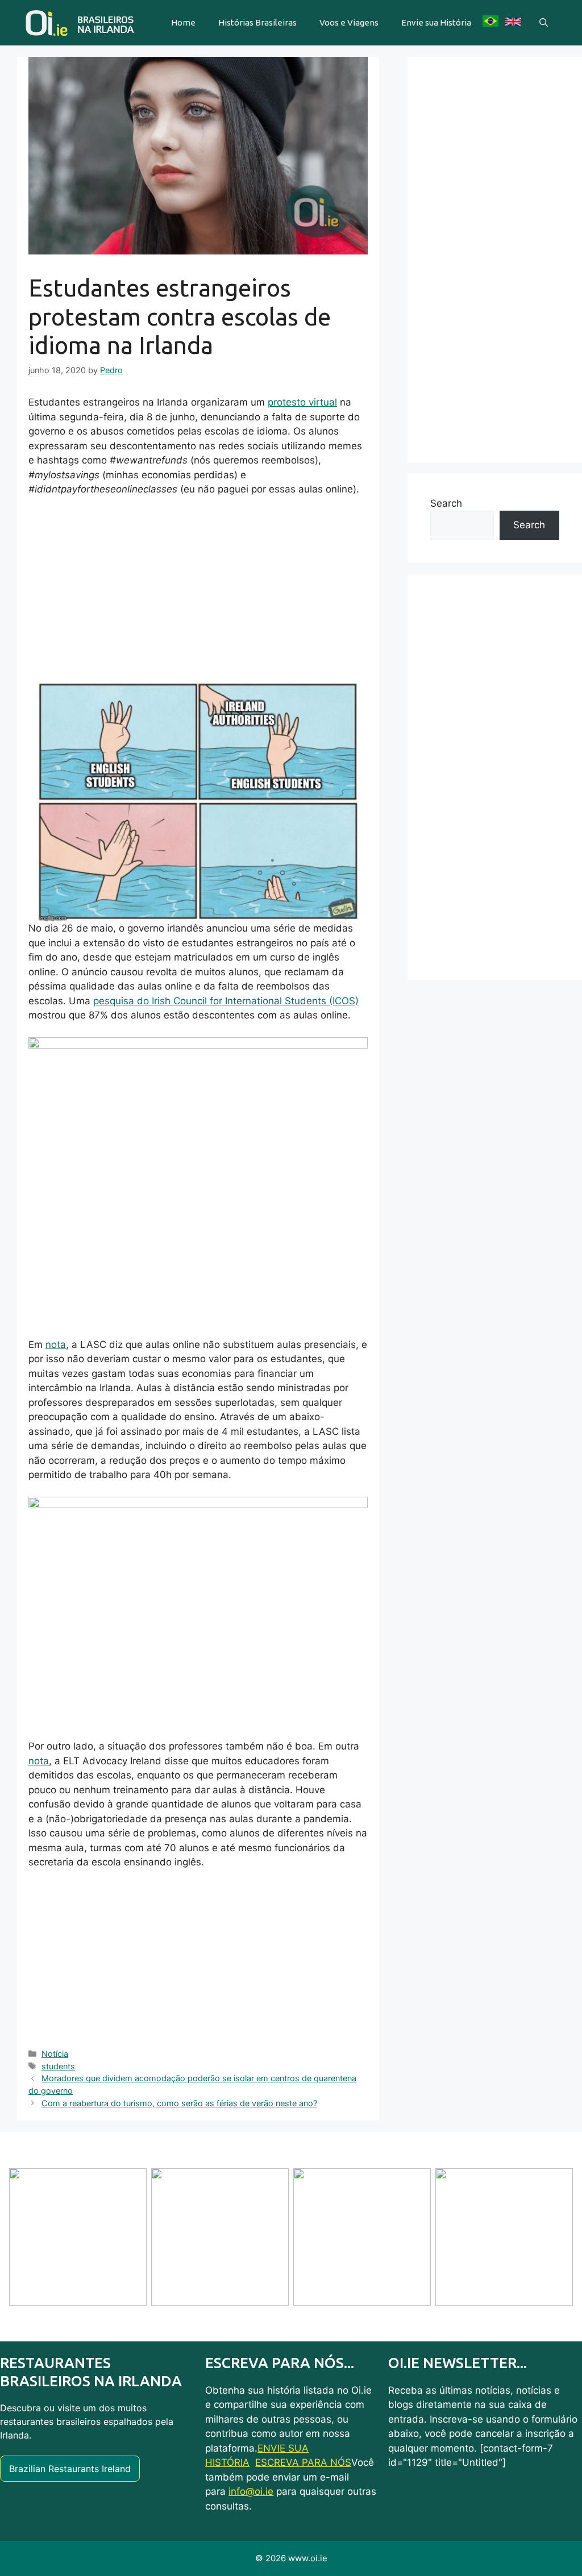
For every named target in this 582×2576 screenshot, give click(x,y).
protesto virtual (302, 402)
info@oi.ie (251, 2491)
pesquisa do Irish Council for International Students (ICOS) (226, 1001)
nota (56, 1345)
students (58, 2066)
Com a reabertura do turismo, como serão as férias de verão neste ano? (179, 2103)
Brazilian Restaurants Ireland (70, 2469)
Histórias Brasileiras (257, 22)
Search (446, 503)
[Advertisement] (198, 591)
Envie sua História (436, 22)
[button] (544, 23)
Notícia (55, 2054)
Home (183, 22)
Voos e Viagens (349, 22)
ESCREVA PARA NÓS (303, 2462)
